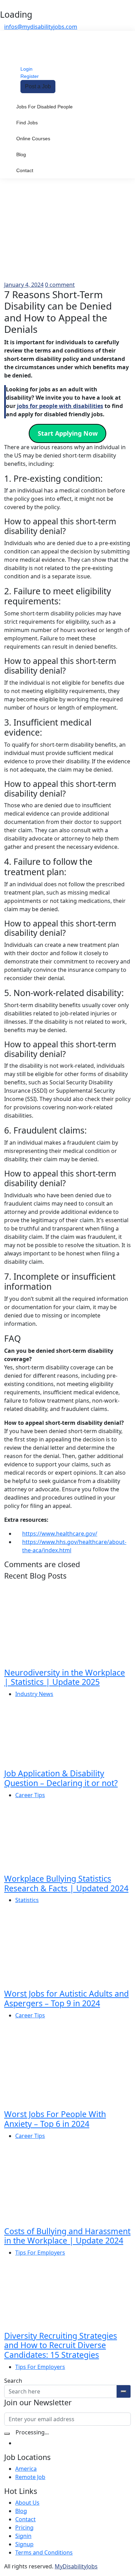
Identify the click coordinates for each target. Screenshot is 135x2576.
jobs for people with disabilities (60, 406)
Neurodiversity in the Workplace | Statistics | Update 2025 (65, 1677)
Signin (23, 2536)
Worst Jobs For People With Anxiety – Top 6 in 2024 (55, 2119)
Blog (21, 154)
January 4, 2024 (24, 285)
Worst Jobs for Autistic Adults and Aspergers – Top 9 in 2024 (66, 1998)
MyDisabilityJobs (76, 2566)
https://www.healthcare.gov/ (60, 1534)
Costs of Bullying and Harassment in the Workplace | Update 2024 (67, 2236)
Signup (24, 2544)
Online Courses (33, 139)
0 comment (60, 285)
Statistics (27, 1900)
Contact (25, 170)
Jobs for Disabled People (44, 107)
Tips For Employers (40, 2253)
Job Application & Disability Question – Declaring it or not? (61, 1778)
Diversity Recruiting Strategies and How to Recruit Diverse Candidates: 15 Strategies (61, 2345)
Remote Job (30, 2477)
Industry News (34, 1694)
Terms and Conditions (44, 2552)
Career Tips (30, 1795)
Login (26, 69)
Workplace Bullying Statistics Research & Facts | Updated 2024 (66, 1883)
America (26, 2469)
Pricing (24, 2528)
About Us (27, 2503)
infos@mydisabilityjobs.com (41, 27)
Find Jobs (27, 123)
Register (30, 76)
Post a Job (38, 86)
